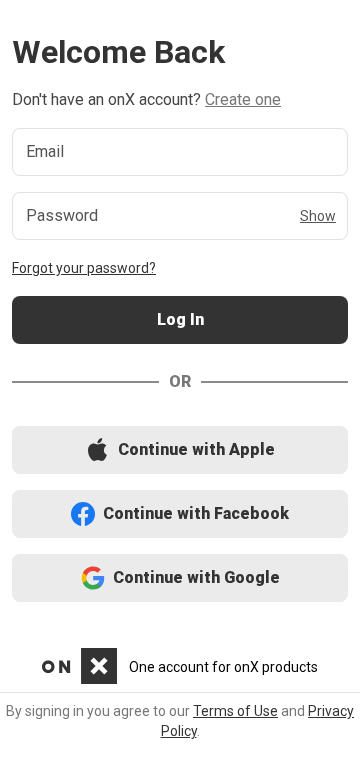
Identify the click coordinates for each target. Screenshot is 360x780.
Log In (180, 320)
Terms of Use (235, 711)
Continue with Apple (180, 450)
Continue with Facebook (180, 514)
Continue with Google (180, 578)
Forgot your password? (84, 268)
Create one (243, 99)
